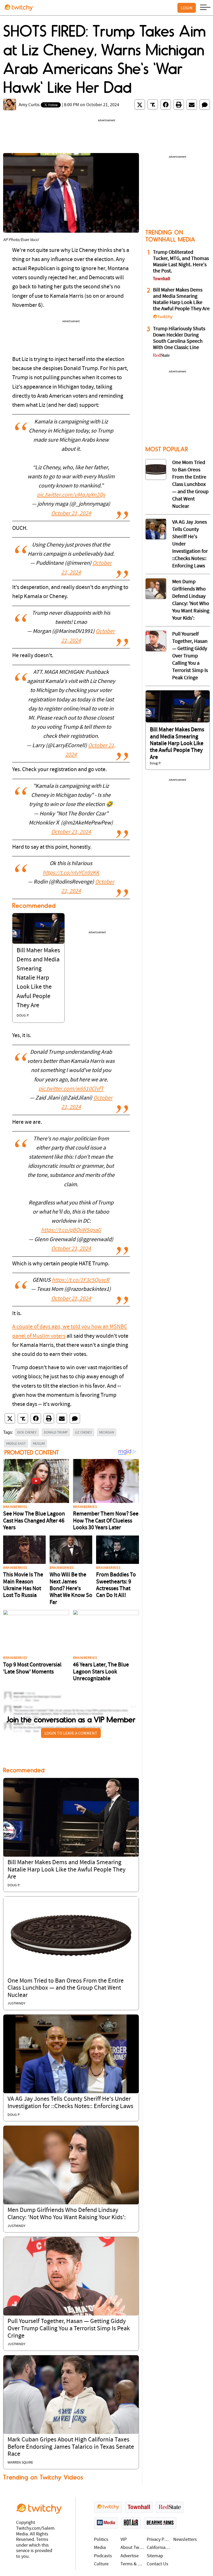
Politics (101, 2540)
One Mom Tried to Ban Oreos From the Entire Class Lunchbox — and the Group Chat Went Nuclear (66, 1988)
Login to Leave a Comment (71, 1733)
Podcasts (103, 2556)
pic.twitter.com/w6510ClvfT (71, 1089)
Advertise (130, 2556)
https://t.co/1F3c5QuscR (81, 1280)
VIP (124, 2540)
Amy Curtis (29, 105)
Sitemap (155, 2556)
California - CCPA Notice (159, 2548)
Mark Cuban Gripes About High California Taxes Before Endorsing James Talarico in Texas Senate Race (71, 2447)
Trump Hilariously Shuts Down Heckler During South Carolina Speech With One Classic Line (179, 338)
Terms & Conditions (132, 2564)
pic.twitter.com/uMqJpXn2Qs (71, 495)
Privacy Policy (159, 2540)
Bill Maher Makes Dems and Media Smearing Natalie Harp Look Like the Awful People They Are (38, 978)
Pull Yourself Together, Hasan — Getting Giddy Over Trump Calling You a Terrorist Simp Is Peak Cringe (69, 2329)
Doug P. (23, 1016)
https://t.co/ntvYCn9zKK (71, 873)
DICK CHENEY (27, 1432)
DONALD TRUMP (56, 1432)
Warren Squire (20, 2463)
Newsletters (185, 2540)
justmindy (16, 2004)
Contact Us (158, 2564)
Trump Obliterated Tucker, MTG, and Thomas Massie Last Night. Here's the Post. (181, 262)
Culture (101, 2564)
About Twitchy (132, 2548)
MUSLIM (39, 1443)
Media (100, 2548)
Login (187, 8)
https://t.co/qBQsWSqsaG (71, 1230)
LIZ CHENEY (84, 1432)
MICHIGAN (107, 1432)
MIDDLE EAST (16, 1443)
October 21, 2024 (71, 514)
